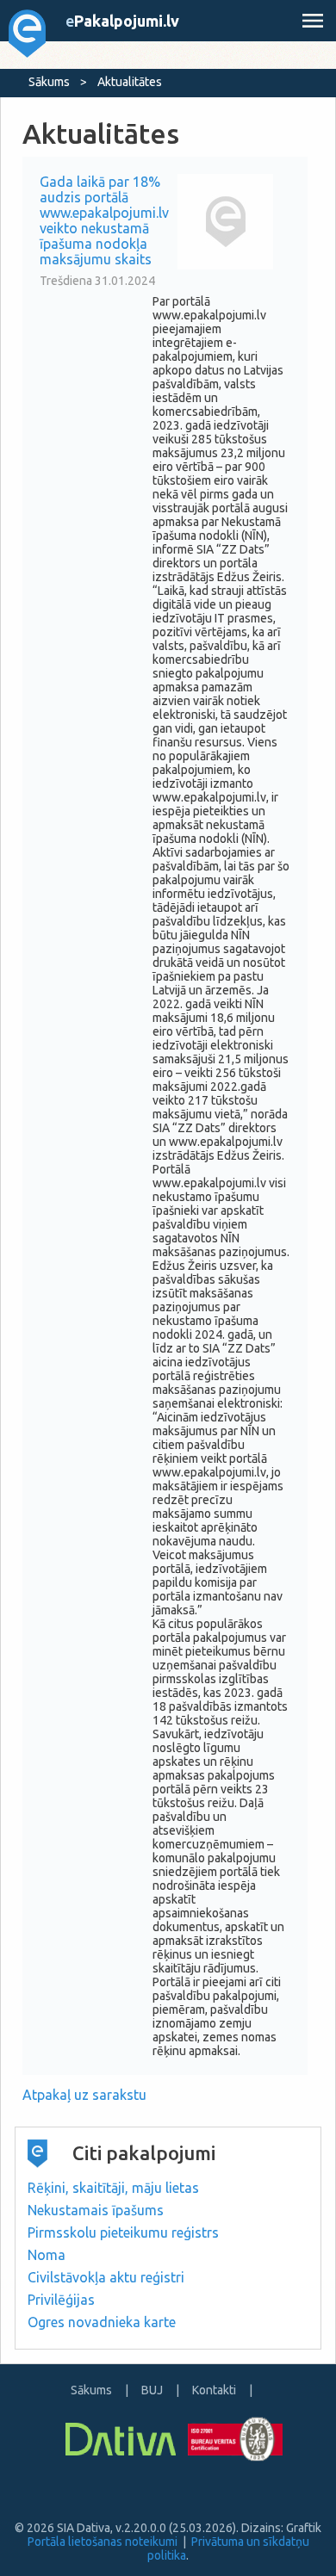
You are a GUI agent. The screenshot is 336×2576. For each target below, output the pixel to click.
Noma (47, 2255)
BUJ (152, 2390)
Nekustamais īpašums (96, 2210)
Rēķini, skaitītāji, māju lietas (113, 2188)
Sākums (49, 82)
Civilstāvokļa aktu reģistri (106, 2277)
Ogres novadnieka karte (102, 2322)
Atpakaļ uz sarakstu (84, 2095)
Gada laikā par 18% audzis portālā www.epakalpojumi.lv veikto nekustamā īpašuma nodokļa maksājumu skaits (104, 220)
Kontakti (214, 2390)
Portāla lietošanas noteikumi (103, 2542)
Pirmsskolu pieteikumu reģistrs (123, 2232)
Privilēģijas (61, 2300)
